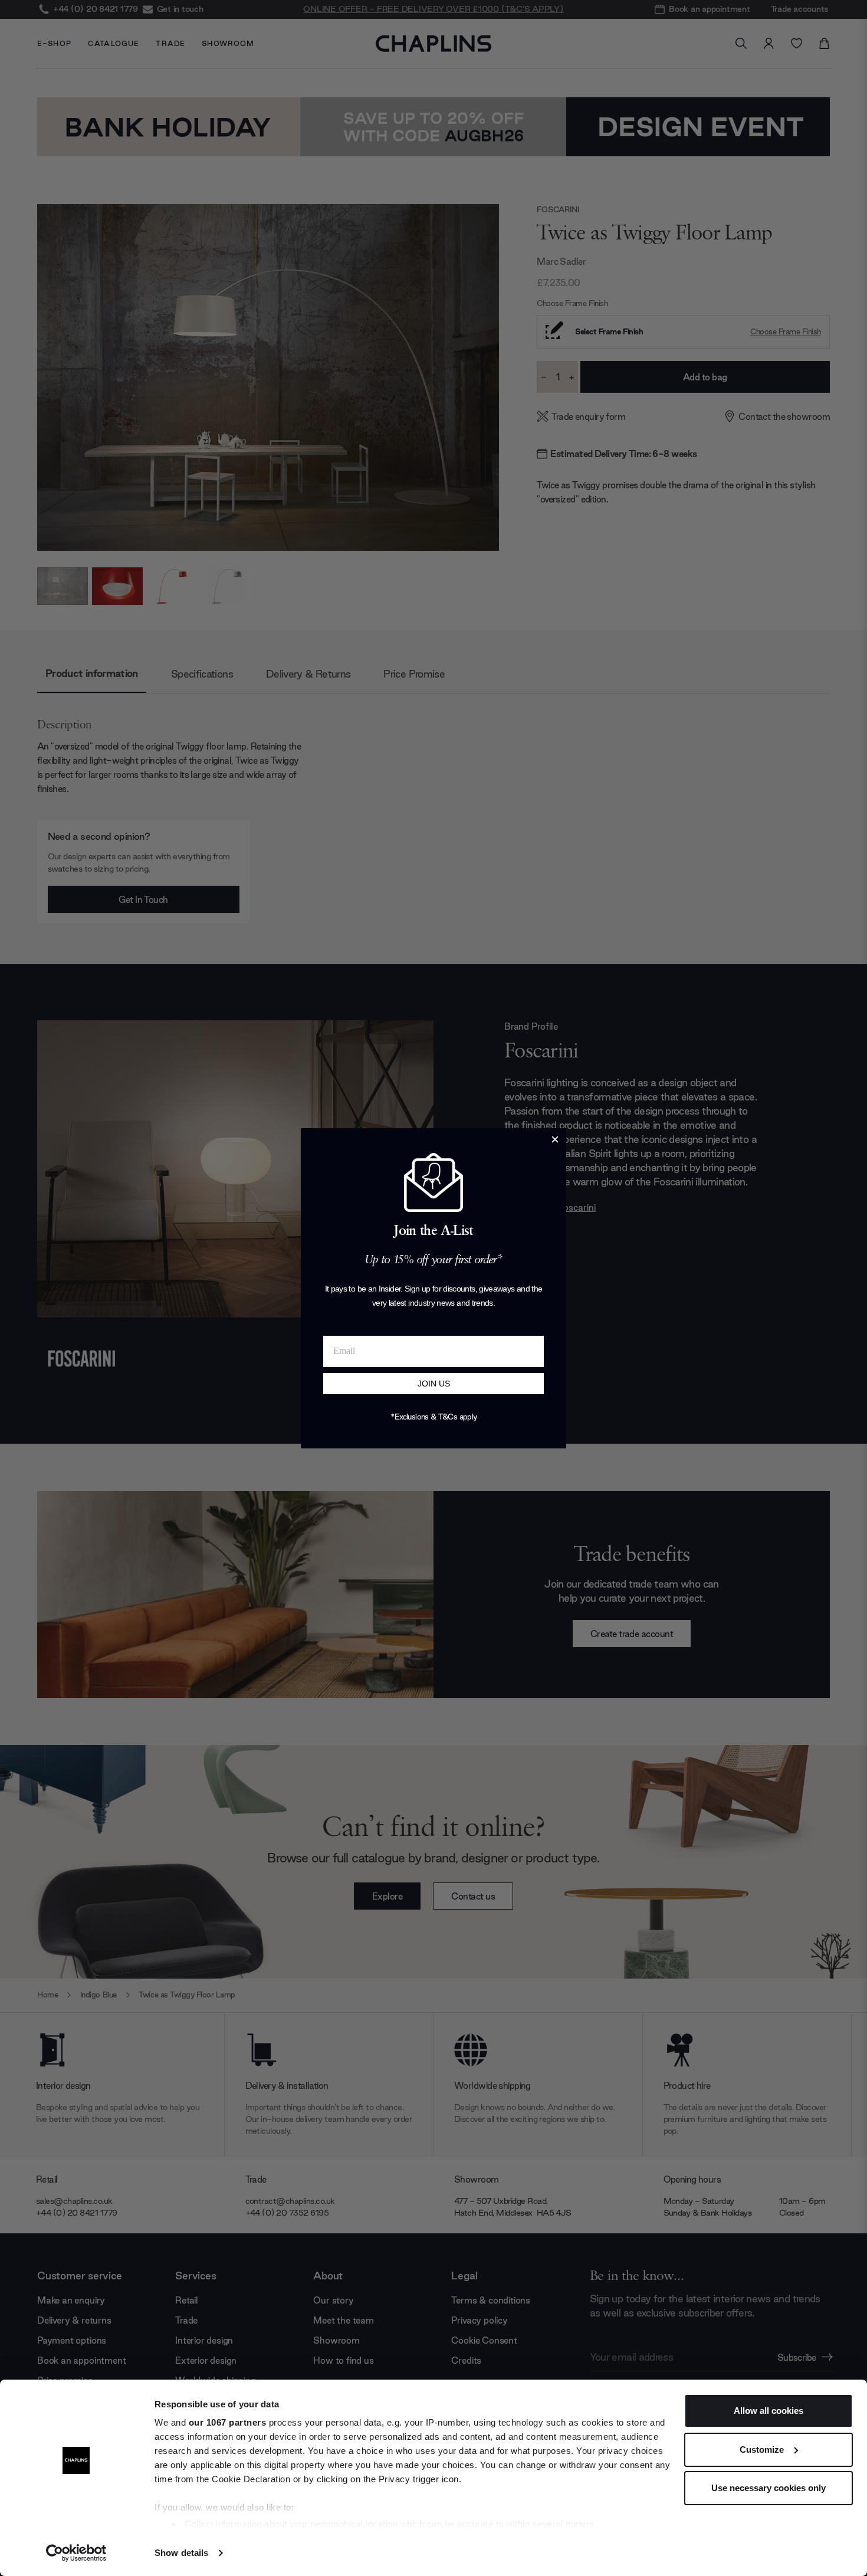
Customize (762, 2449)
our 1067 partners (228, 2422)
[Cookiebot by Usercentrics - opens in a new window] (76, 2553)
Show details (181, 2553)
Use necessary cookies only (769, 2488)
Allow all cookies (769, 2411)
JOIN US (434, 1384)
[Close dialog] (555, 1139)
